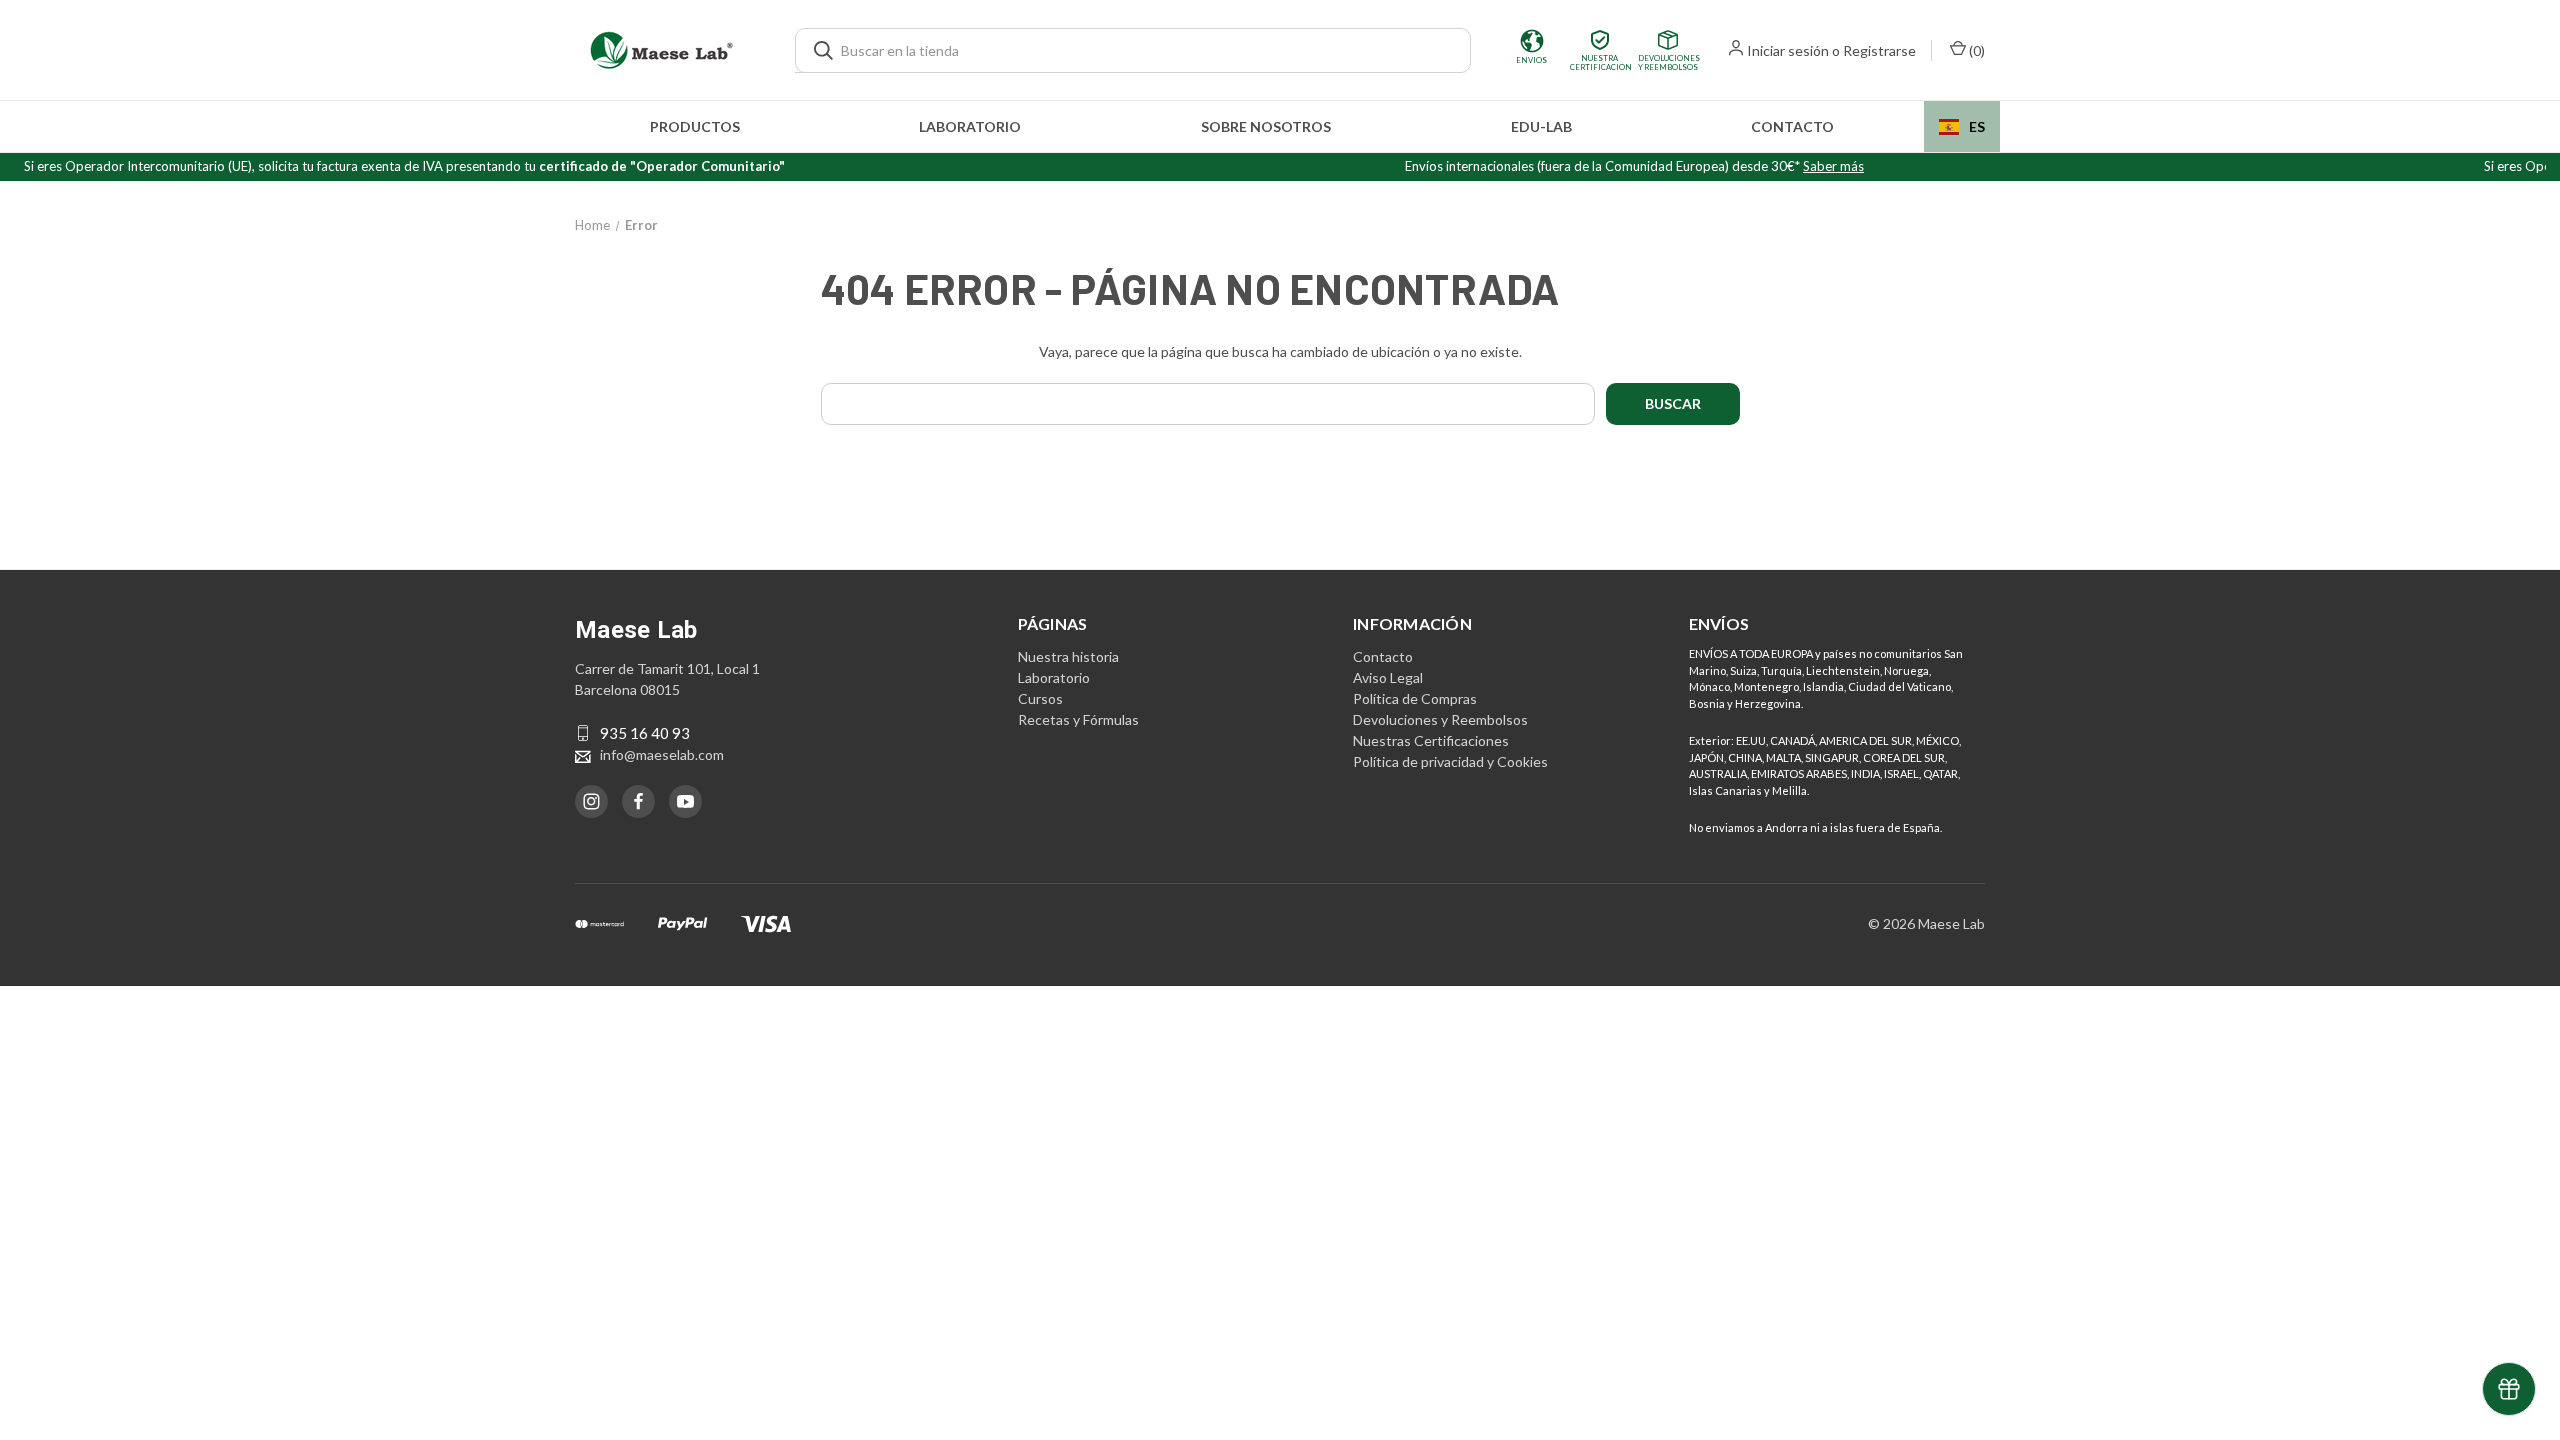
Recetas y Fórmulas (1078, 719)
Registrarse (1879, 50)
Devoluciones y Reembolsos (1440, 719)
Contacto (1792, 126)
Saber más (1833, 166)
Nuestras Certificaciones (1431, 740)
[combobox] (1962, 126)
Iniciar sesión (1788, 50)
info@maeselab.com (662, 754)
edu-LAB (1541, 126)
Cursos (1040, 698)
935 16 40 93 (645, 733)
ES (1977, 126)
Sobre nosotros (1266, 126)
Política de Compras (1415, 698)
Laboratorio (970, 126)
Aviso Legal (1388, 677)
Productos (695, 126)
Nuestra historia (1068, 656)
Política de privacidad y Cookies (1450, 761)
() (1975, 50)
